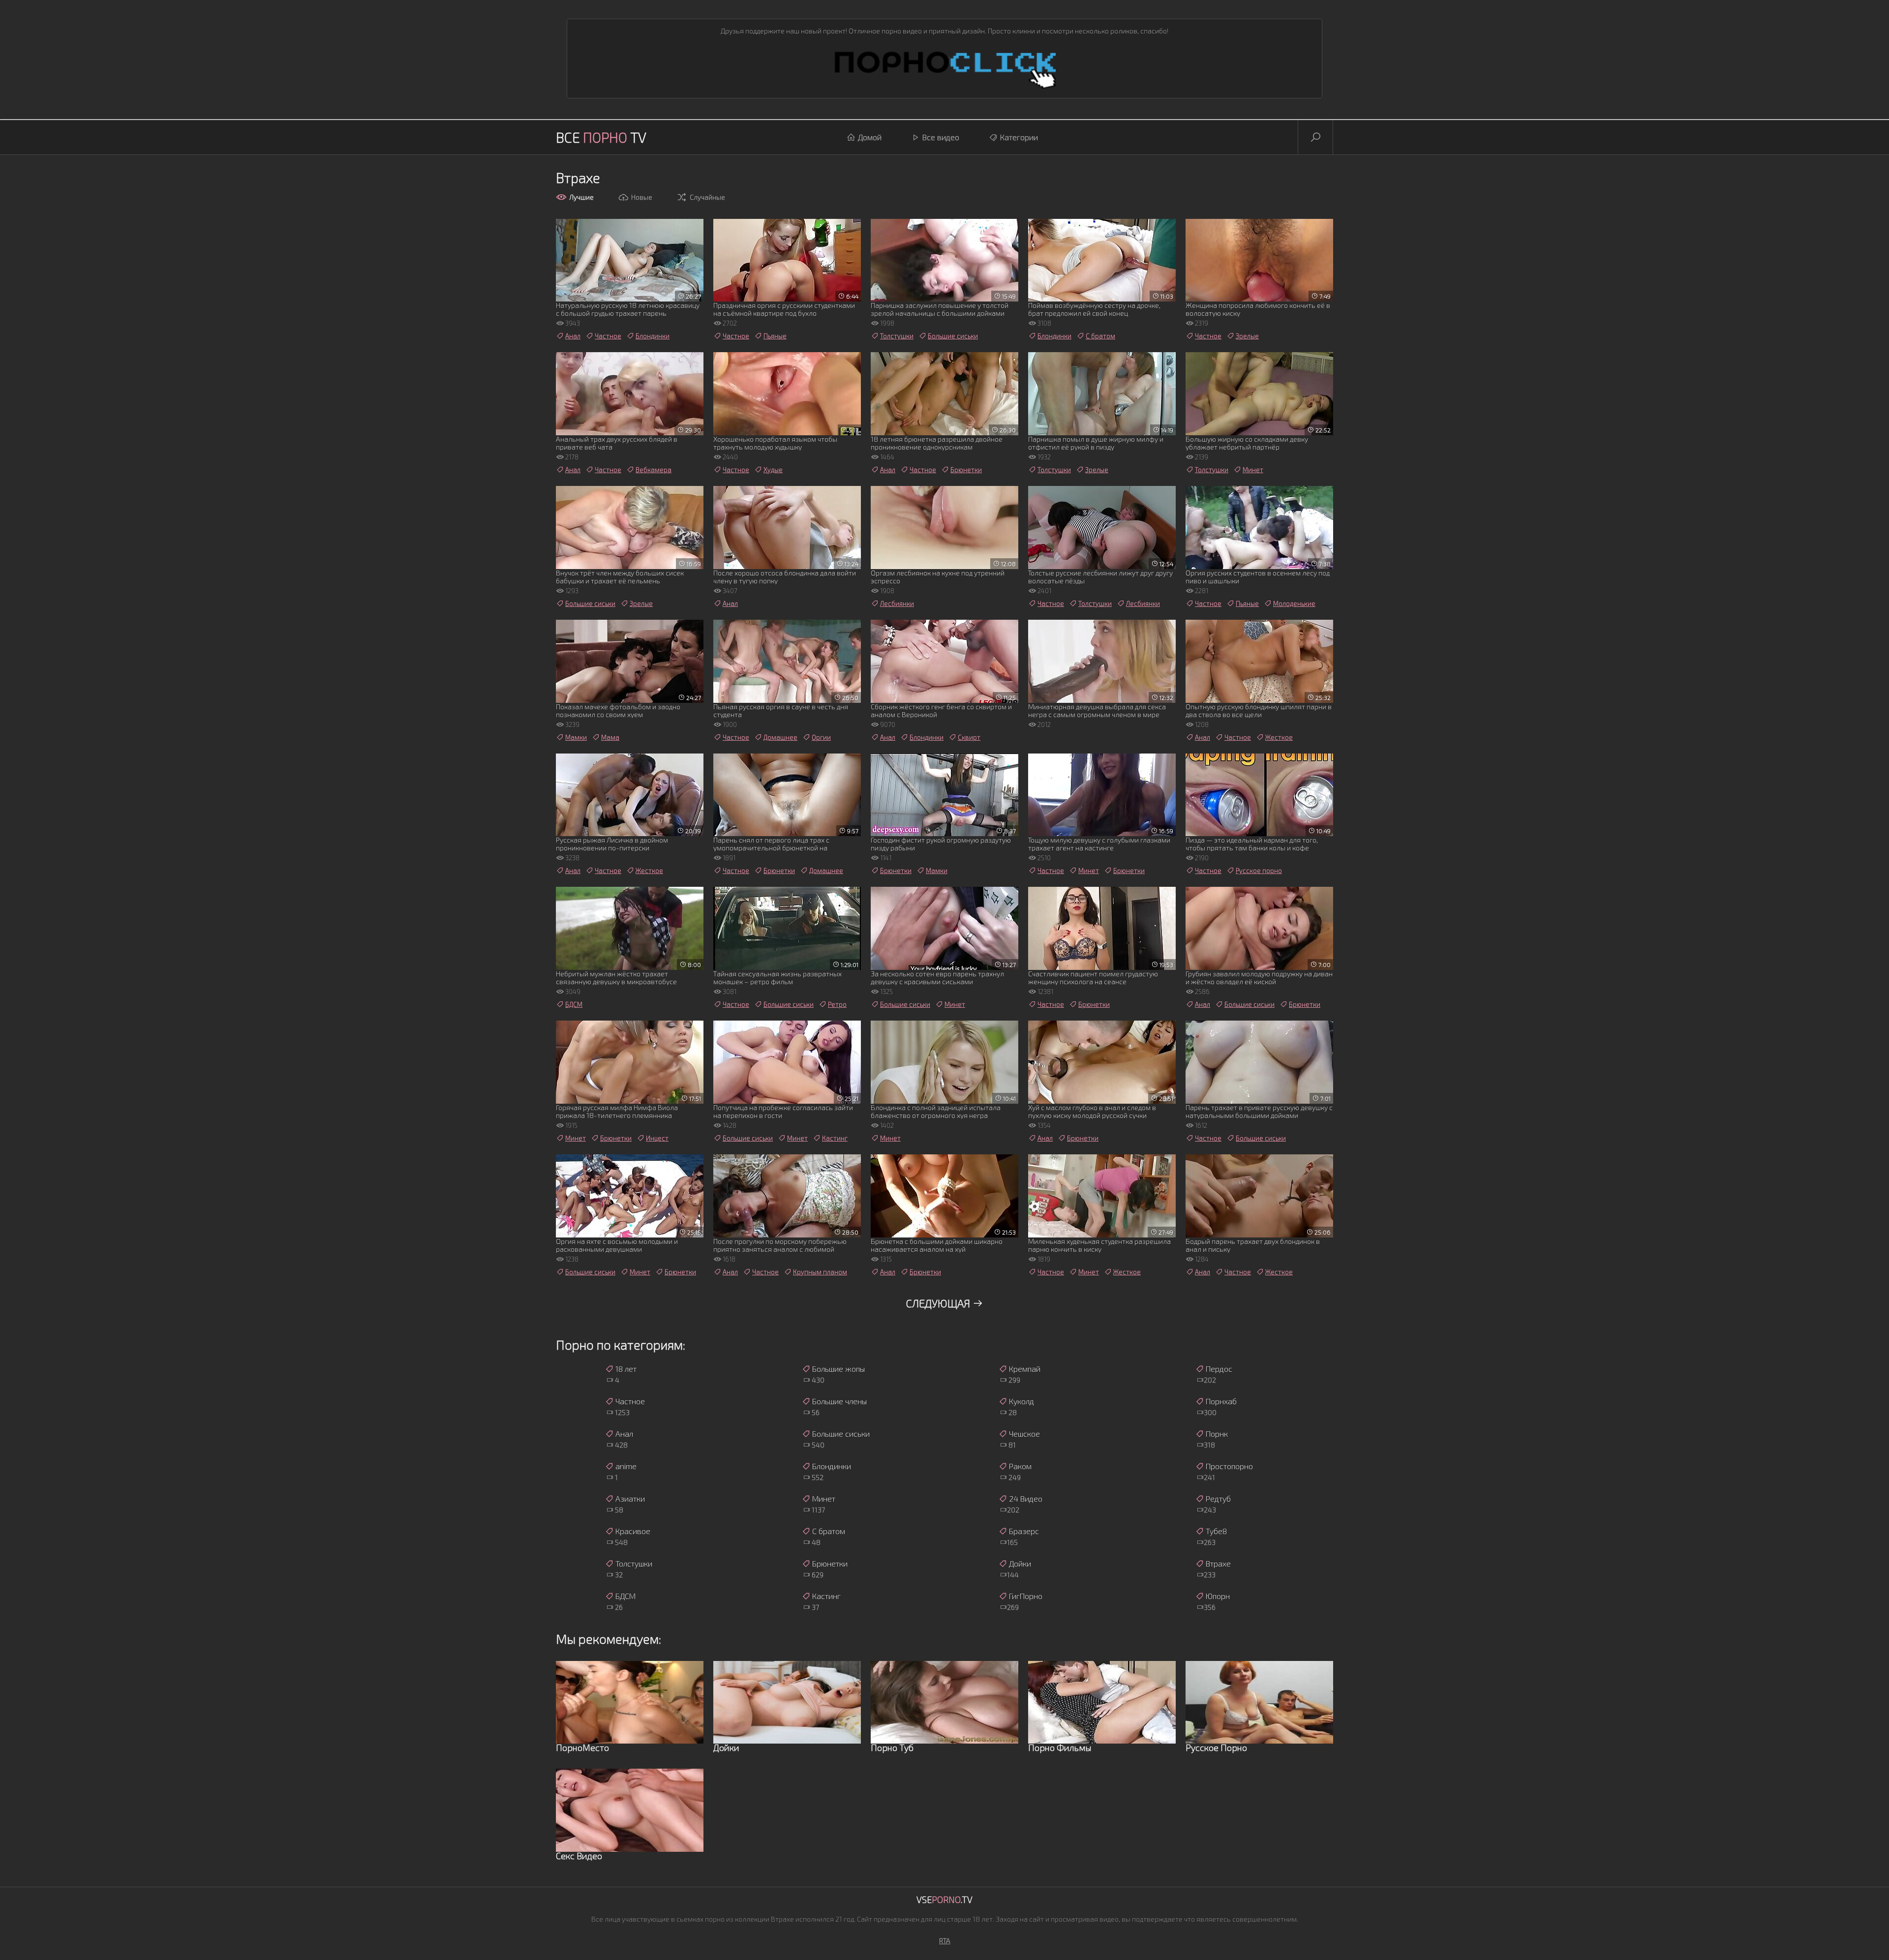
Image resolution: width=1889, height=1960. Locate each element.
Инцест (657, 1138)
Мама (610, 737)
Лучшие (581, 197)
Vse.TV (944, 1900)
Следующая (939, 1303)
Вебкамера (654, 470)
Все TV (601, 137)
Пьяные (775, 336)
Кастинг (835, 1138)
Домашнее (780, 737)
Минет (1253, 470)
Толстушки (897, 336)
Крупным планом (820, 1272)
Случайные (707, 197)
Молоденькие (1294, 603)
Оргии (821, 737)
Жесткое (1279, 737)
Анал (573, 336)
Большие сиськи (953, 336)
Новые (642, 197)
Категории (1019, 137)
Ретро (837, 1004)
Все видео (941, 137)
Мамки (576, 737)
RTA (945, 1941)
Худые (773, 470)
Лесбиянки (897, 603)
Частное (608, 336)
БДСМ (574, 1004)
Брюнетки (966, 470)
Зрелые (1247, 336)
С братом (1100, 336)
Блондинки (653, 336)
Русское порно (1259, 871)
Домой (870, 137)
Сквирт (969, 737)
